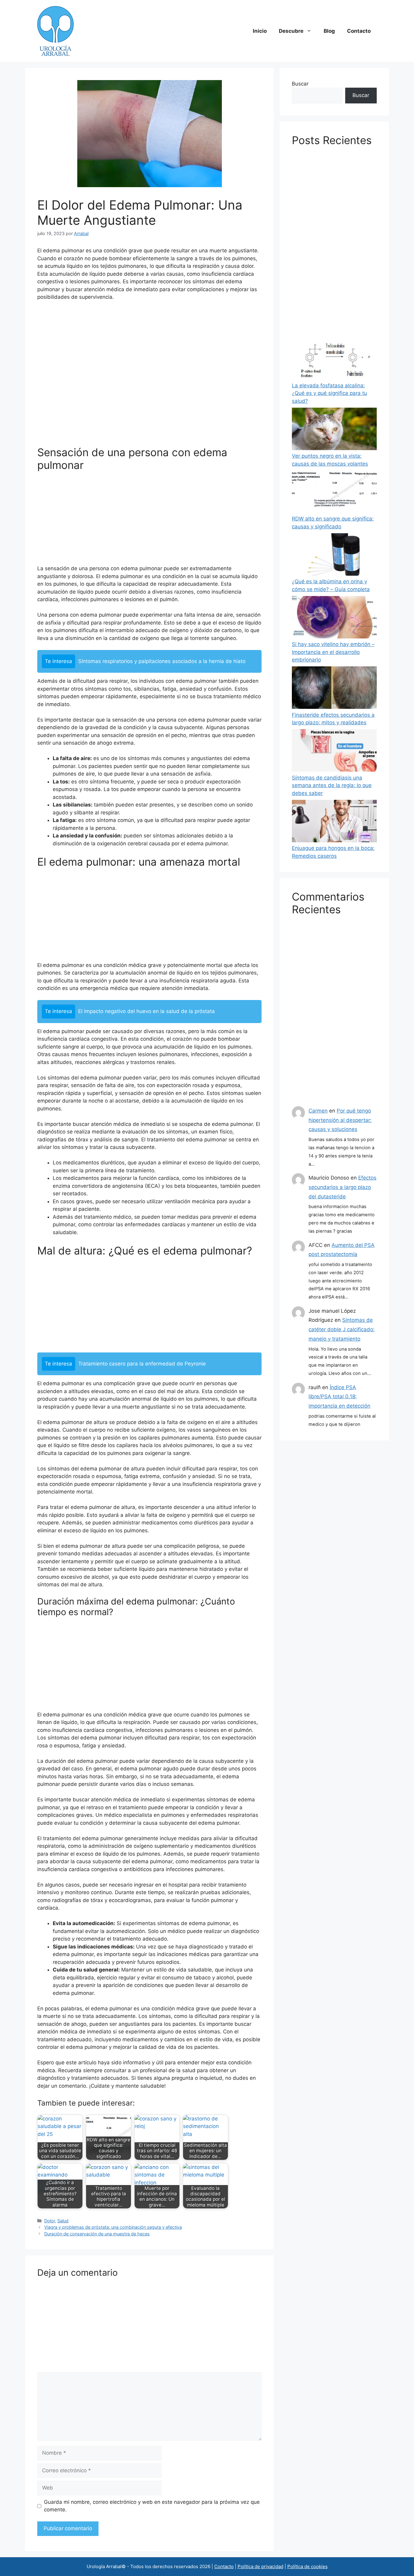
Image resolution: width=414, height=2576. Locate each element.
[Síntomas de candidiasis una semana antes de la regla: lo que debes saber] (334, 752)
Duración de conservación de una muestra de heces (97, 2234)
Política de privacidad (260, 2566)
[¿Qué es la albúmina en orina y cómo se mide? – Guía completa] (334, 556)
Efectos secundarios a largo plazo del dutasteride (342, 1187)
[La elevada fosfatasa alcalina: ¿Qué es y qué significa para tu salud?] (334, 359)
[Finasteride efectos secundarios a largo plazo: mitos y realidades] (334, 689)
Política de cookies (307, 2566)
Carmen (318, 1111)
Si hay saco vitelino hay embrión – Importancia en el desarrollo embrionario (333, 652)
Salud (63, 2221)
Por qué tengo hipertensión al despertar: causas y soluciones (340, 1120)
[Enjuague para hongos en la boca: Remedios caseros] (334, 822)
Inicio (260, 31)
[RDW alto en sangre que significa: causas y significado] (334, 493)
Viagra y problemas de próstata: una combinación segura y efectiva (113, 2227)
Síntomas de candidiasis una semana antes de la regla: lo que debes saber (332, 785)
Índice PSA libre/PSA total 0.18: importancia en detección (339, 1397)
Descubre (291, 31)
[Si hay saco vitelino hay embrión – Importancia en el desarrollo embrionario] (334, 618)
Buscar (300, 84)
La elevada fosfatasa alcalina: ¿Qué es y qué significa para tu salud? (329, 393)
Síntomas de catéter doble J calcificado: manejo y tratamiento (342, 1329)
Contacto (359, 31)
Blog (329, 31)
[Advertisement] (149, 376)
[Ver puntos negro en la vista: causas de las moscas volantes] (334, 430)
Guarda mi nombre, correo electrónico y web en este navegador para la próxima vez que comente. (152, 2506)
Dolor (50, 2221)
